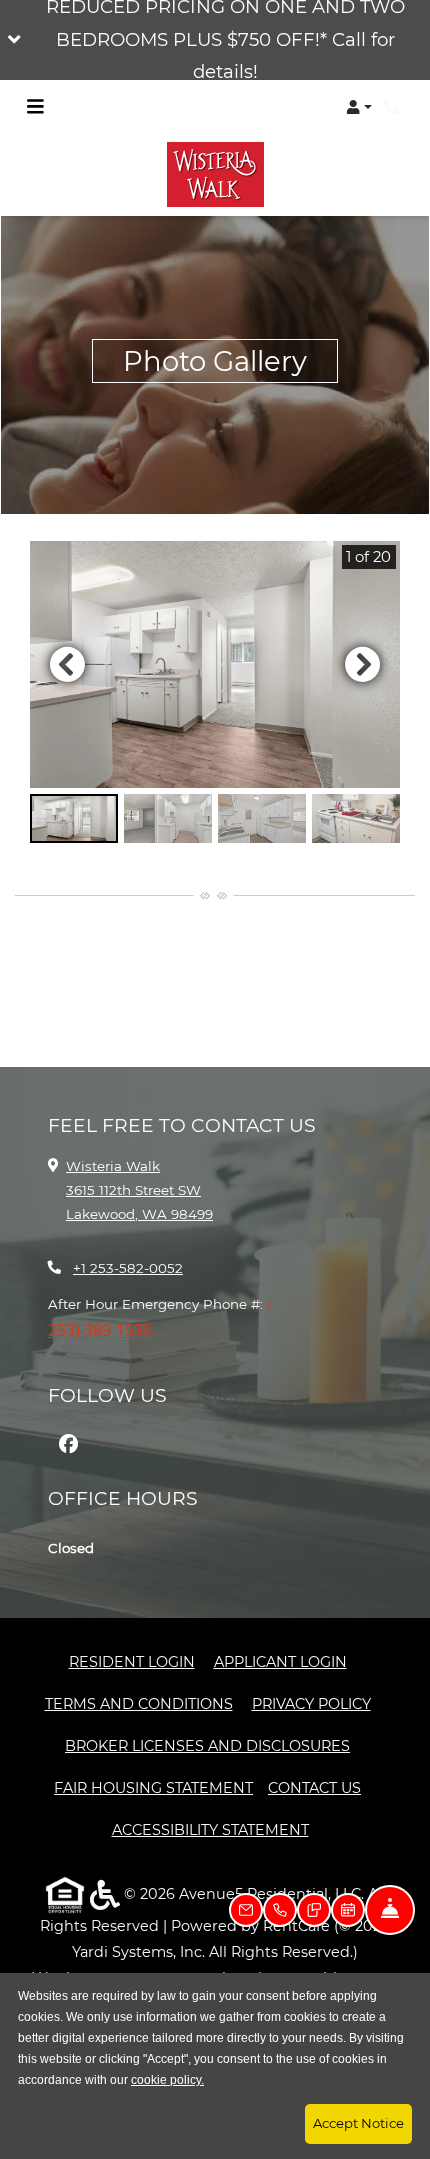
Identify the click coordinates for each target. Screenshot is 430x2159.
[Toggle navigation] (35, 107)
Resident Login (132, 1661)
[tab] (74, 819)
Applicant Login (280, 1661)
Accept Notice (358, 2123)
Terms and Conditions (139, 1703)
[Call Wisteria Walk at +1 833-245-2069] (394, 107)
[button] (215, 40)
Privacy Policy (311, 1703)
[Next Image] (363, 664)
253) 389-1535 (100, 1330)
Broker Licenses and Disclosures (207, 1746)
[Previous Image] (67, 664)
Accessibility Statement (210, 1829)
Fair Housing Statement (153, 1788)
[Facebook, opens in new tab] (68, 1444)
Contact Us (314, 1788)
